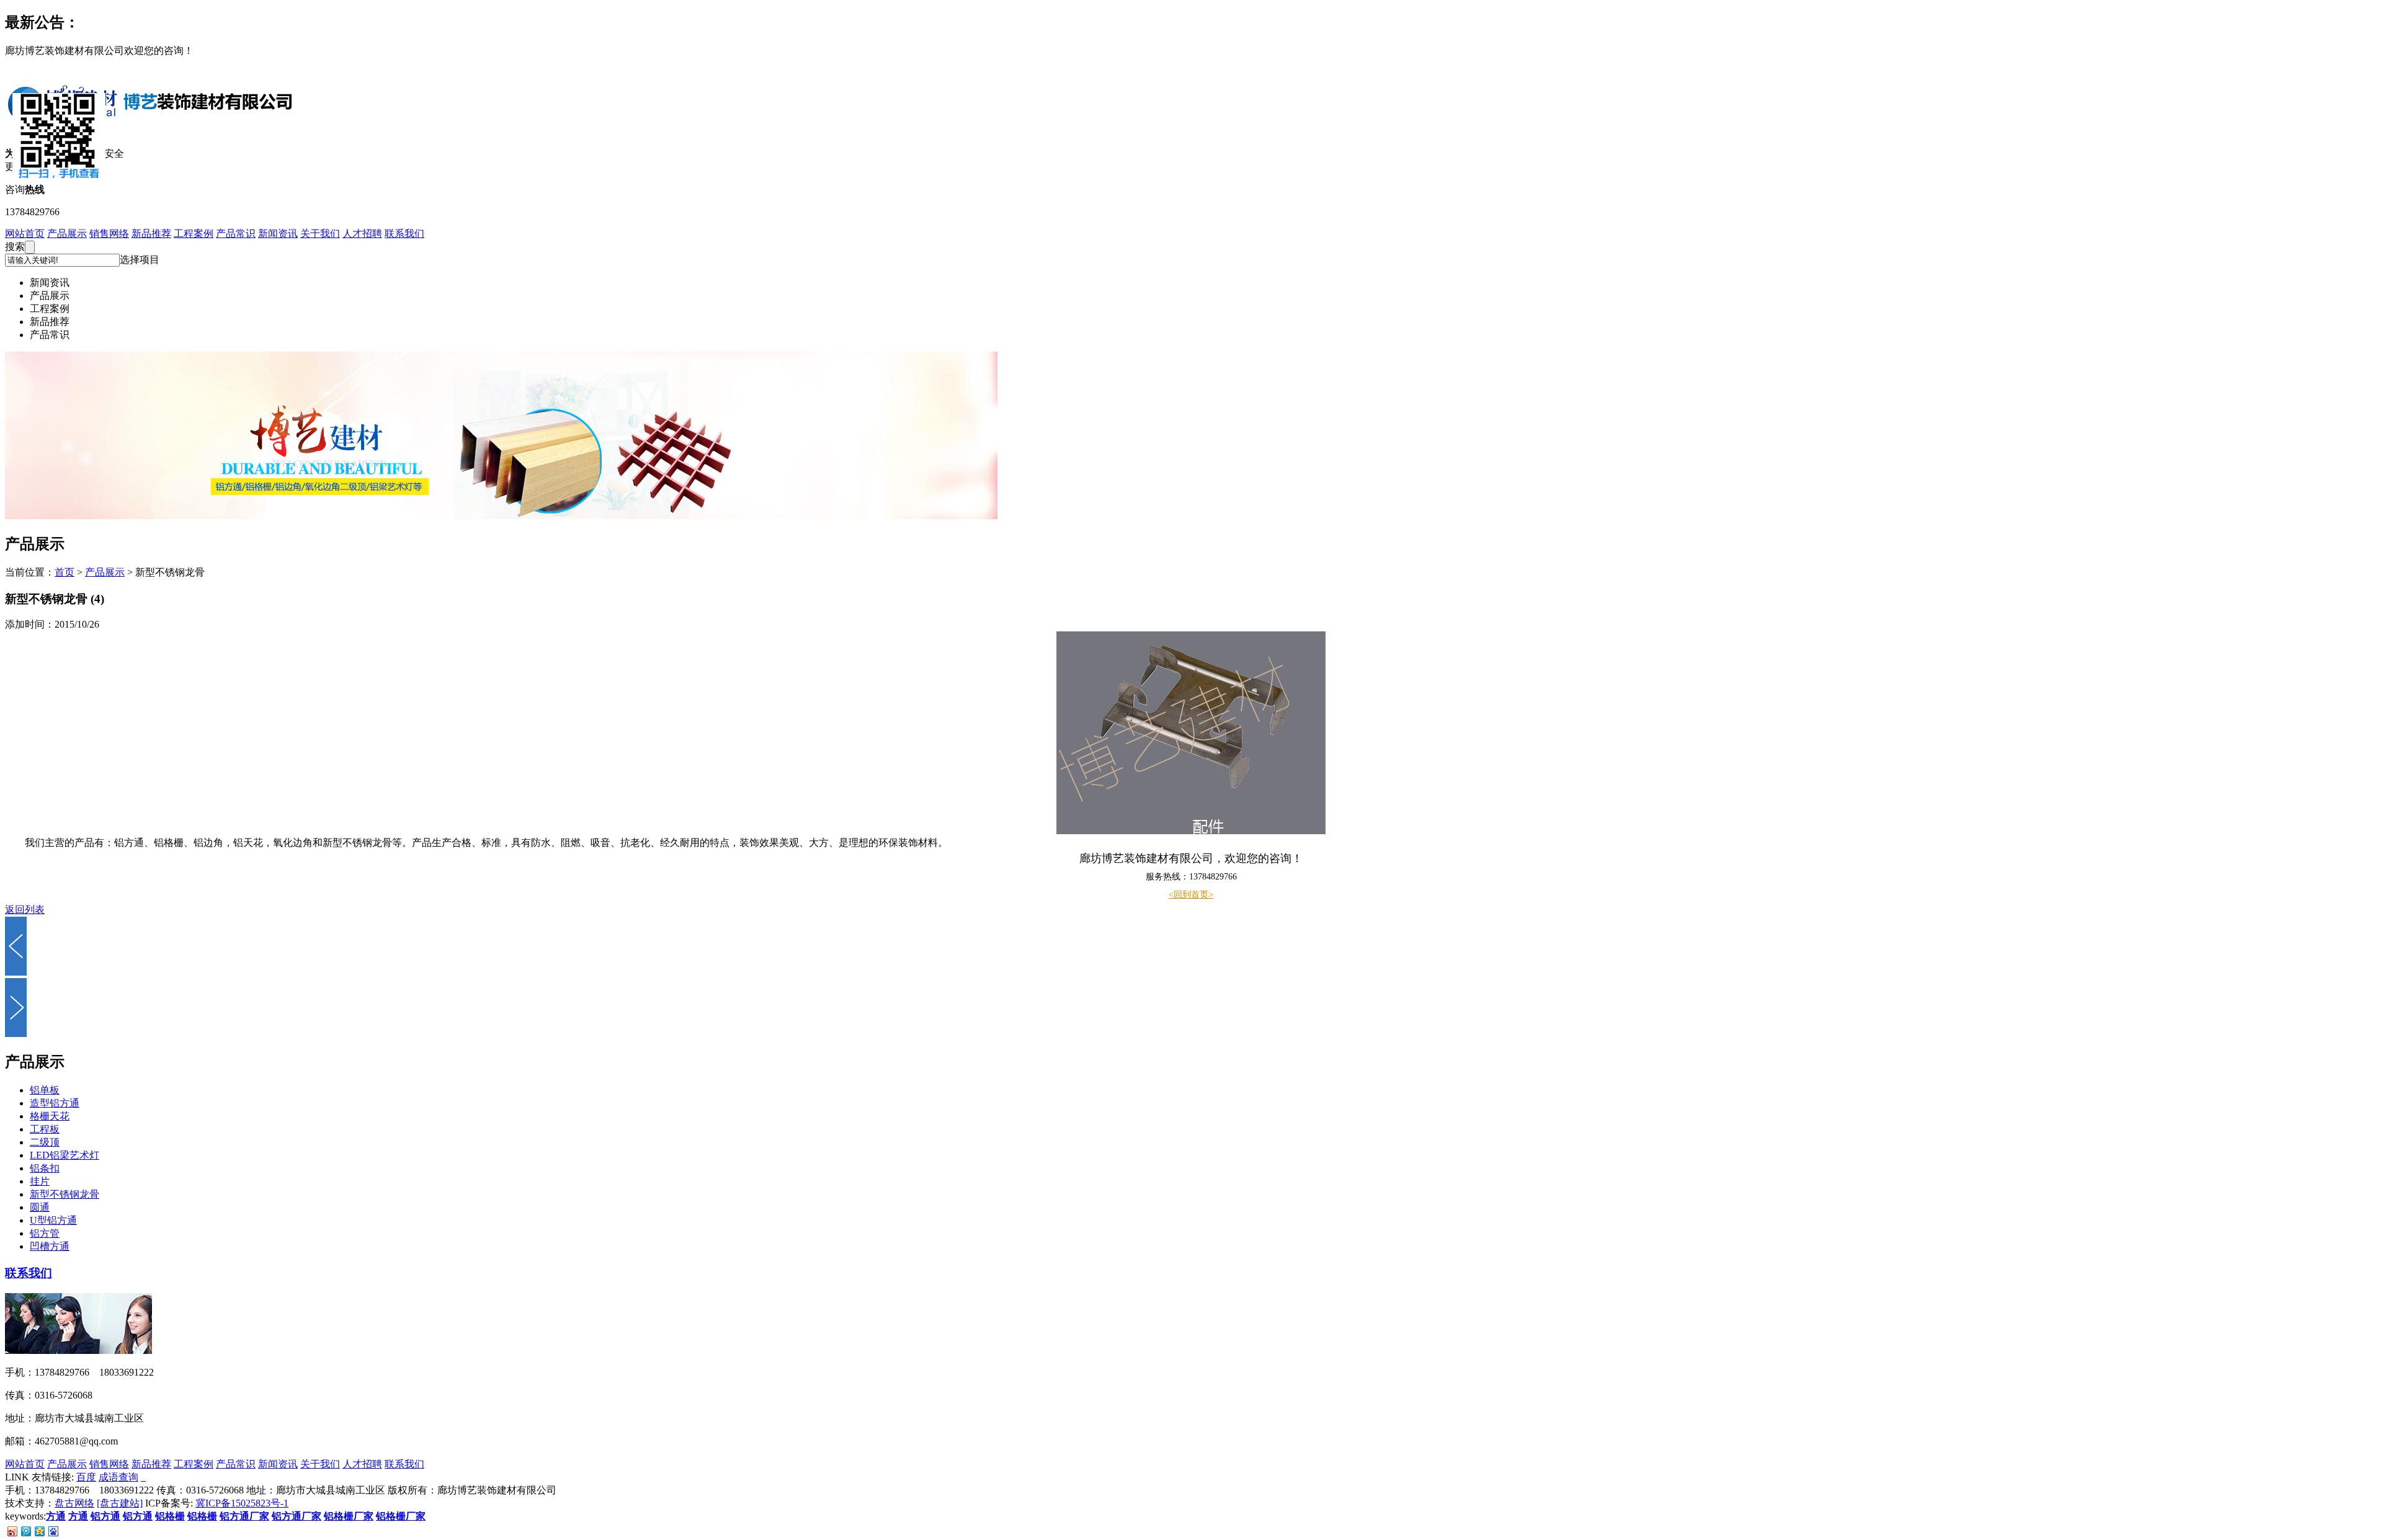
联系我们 (404, 234)
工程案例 (194, 234)
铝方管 (45, 1233)
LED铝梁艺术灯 (65, 1155)
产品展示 (67, 234)
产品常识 (236, 234)
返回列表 (25, 910)
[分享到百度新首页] (53, 1531)
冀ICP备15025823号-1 (242, 1503)
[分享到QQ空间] (39, 1531)
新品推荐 (151, 234)
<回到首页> (1191, 895)
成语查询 (118, 1477)
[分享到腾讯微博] (25, 1531)
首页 (65, 572)
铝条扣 (45, 1168)
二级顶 (45, 1142)
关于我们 (320, 234)
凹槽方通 (50, 1246)
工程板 (45, 1129)
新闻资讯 (278, 234)
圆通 (40, 1207)
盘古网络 (74, 1503)
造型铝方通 (55, 1103)
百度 (86, 1477)
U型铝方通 (53, 1220)
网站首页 (25, 234)
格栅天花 (50, 1116)
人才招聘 (362, 234)
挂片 (40, 1181)
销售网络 (109, 234)
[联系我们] (78, 1351)
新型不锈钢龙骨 (65, 1194)
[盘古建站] (120, 1503)
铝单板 (45, 1090)
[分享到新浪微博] (12, 1531)
